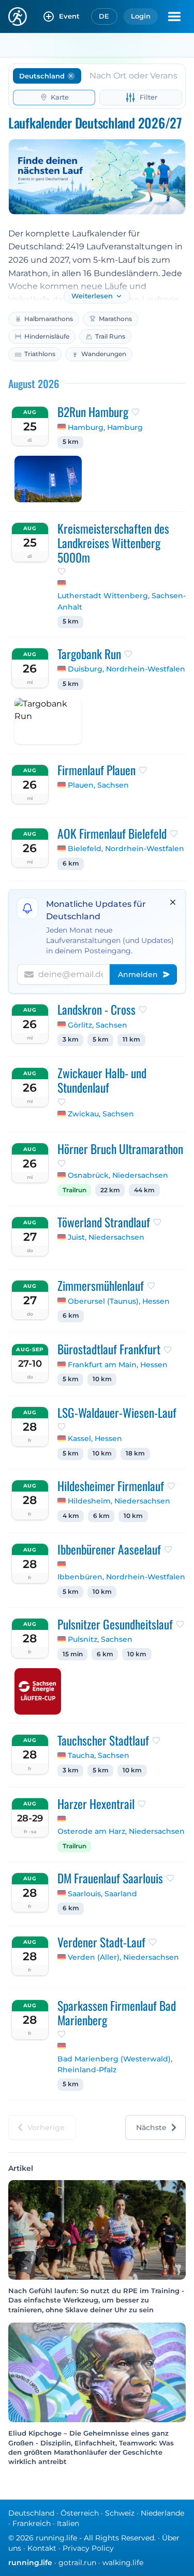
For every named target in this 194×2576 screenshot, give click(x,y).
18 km (135, 1453)
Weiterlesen (92, 296)
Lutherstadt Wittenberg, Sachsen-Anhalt (122, 601)
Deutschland (31, 2513)
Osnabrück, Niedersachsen (118, 1175)
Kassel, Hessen (95, 1438)
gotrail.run (77, 2563)
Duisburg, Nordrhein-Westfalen (126, 669)
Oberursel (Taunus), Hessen (119, 1301)
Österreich (80, 2513)
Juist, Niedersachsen (106, 1237)
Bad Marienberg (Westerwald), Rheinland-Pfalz (115, 2065)
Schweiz (120, 2513)
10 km (102, 1379)
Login (141, 16)
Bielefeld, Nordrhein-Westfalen (126, 849)
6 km (71, 863)
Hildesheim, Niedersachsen (119, 1501)
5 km (71, 442)
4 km (71, 1516)
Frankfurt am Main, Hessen (118, 1365)
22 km (110, 1190)
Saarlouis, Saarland (102, 1894)
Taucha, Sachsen (99, 1755)
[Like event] (136, 412)
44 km (144, 1190)
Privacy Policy (88, 2548)
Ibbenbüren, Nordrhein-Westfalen (121, 1577)
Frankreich (32, 2523)
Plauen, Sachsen (98, 785)
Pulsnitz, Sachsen (100, 1639)
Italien (68, 2523)
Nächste (151, 2127)
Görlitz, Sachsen (98, 1025)
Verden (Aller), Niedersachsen (123, 1957)
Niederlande (162, 2513)
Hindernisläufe (47, 336)
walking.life (123, 2563)
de (104, 16)
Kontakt (42, 2548)
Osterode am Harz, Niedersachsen (121, 1831)
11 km (131, 1039)
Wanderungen (104, 354)
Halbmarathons (49, 319)
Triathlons (40, 354)
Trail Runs (110, 336)
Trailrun (74, 1190)
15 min (73, 1654)
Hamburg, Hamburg (105, 427)
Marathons (115, 319)
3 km (71, 1039)
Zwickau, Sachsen (101, 1114)
